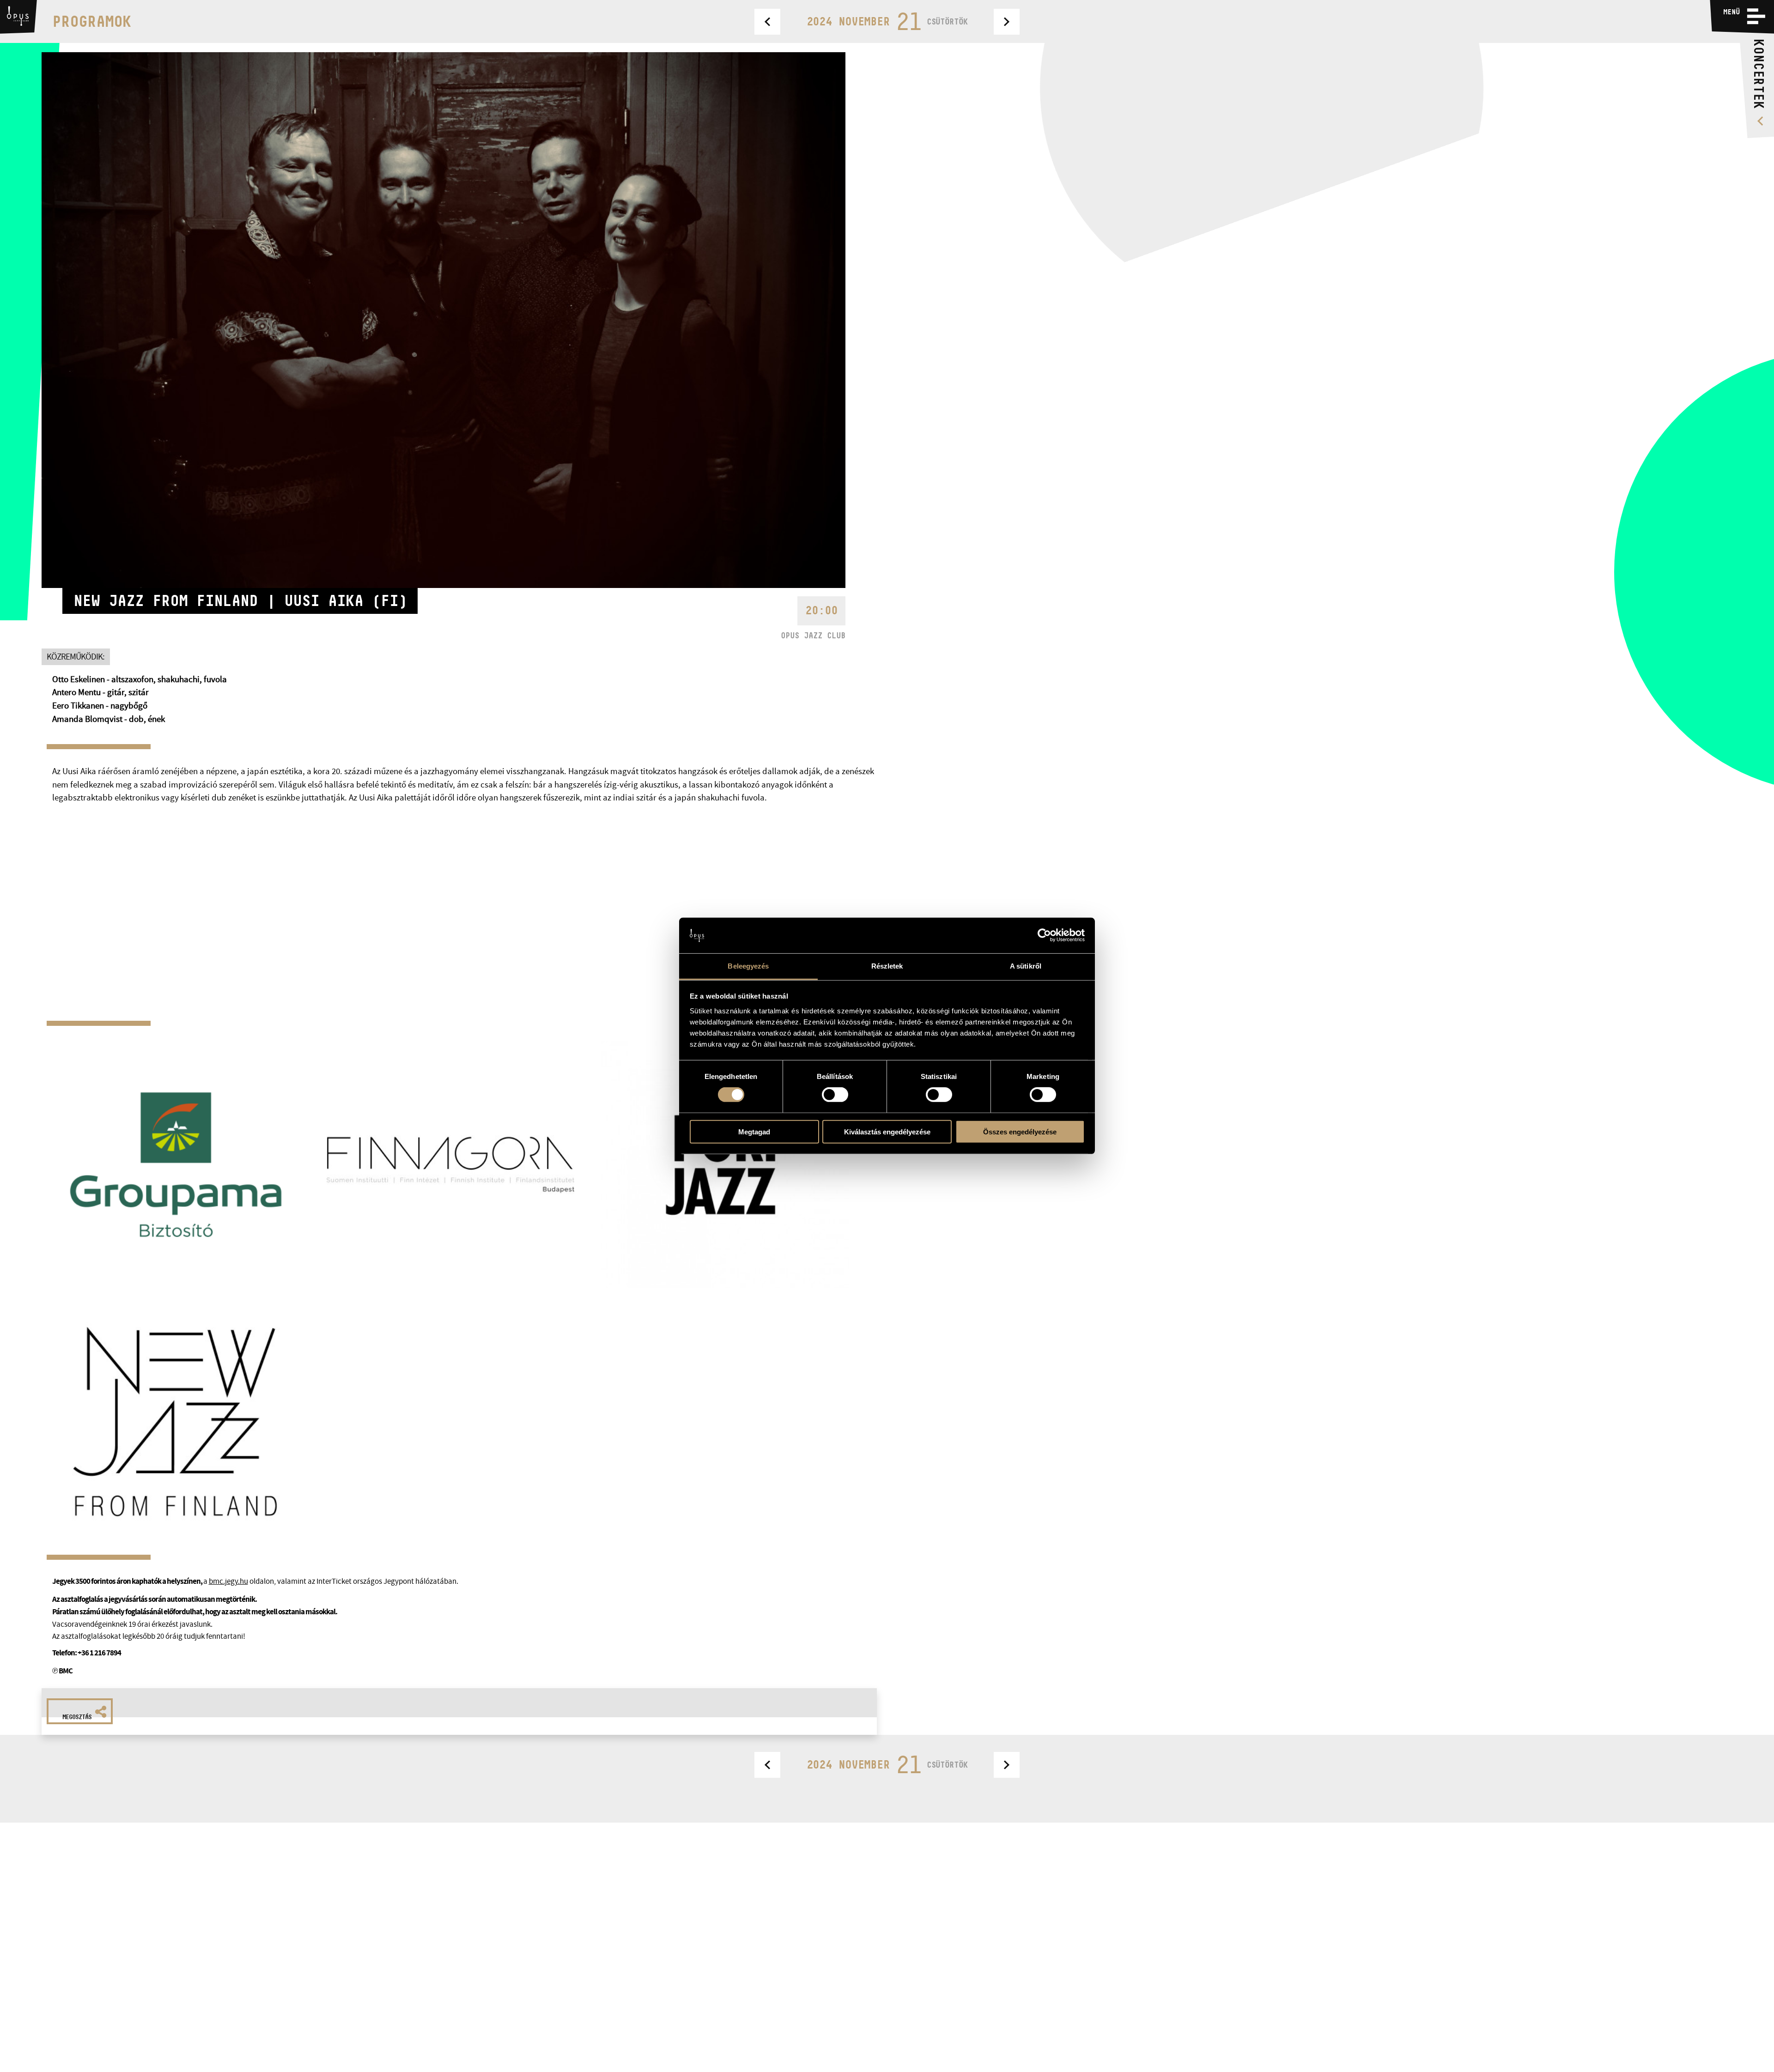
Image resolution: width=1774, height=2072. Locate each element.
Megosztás (77, 1717)
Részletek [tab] (887, 966)
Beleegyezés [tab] (748, 966)
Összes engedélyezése (1020, 1131)
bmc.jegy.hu (228, 1581)
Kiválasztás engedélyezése (887, 1131)
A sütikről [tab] (1026, 966)
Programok (92, 21)
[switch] (835, 1095)
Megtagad (754, 1131)
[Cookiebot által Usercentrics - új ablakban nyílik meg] (1044, 935)
